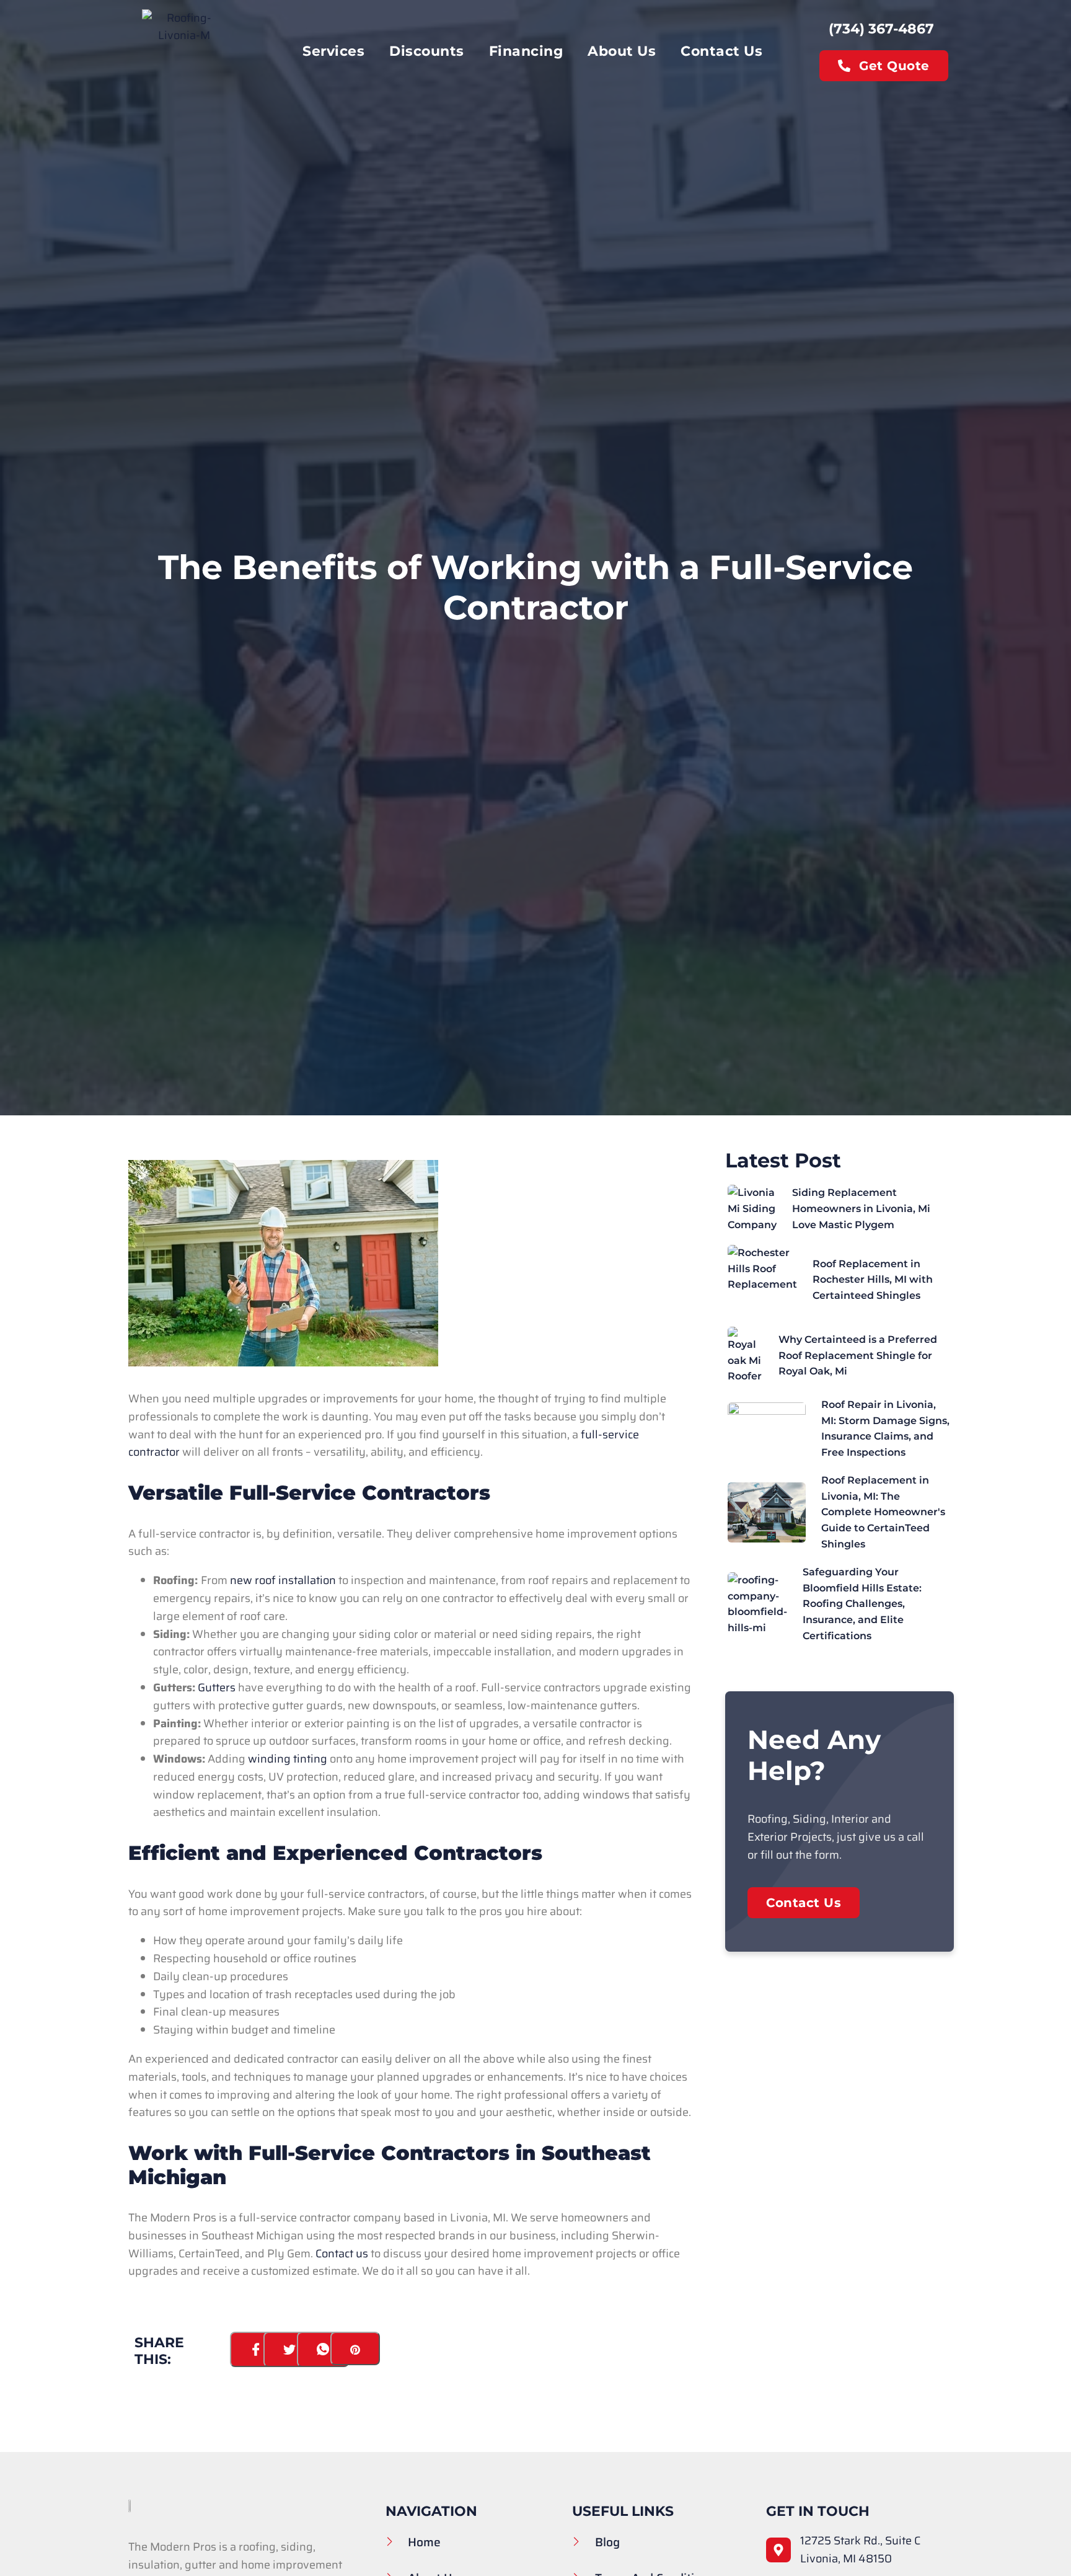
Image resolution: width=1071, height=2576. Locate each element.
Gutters (217, 1688)
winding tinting (288, 1759)
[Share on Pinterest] (355, 2348)
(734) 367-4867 (881, 29)
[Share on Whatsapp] (323, 2349)
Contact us (342, 2254)
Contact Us (721, 51)
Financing (526, 51)
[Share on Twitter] (290, 2349)
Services (333, 51)
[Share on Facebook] (256, 2349)
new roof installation (283, 1580)
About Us (622, 51)
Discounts (427, 51)
